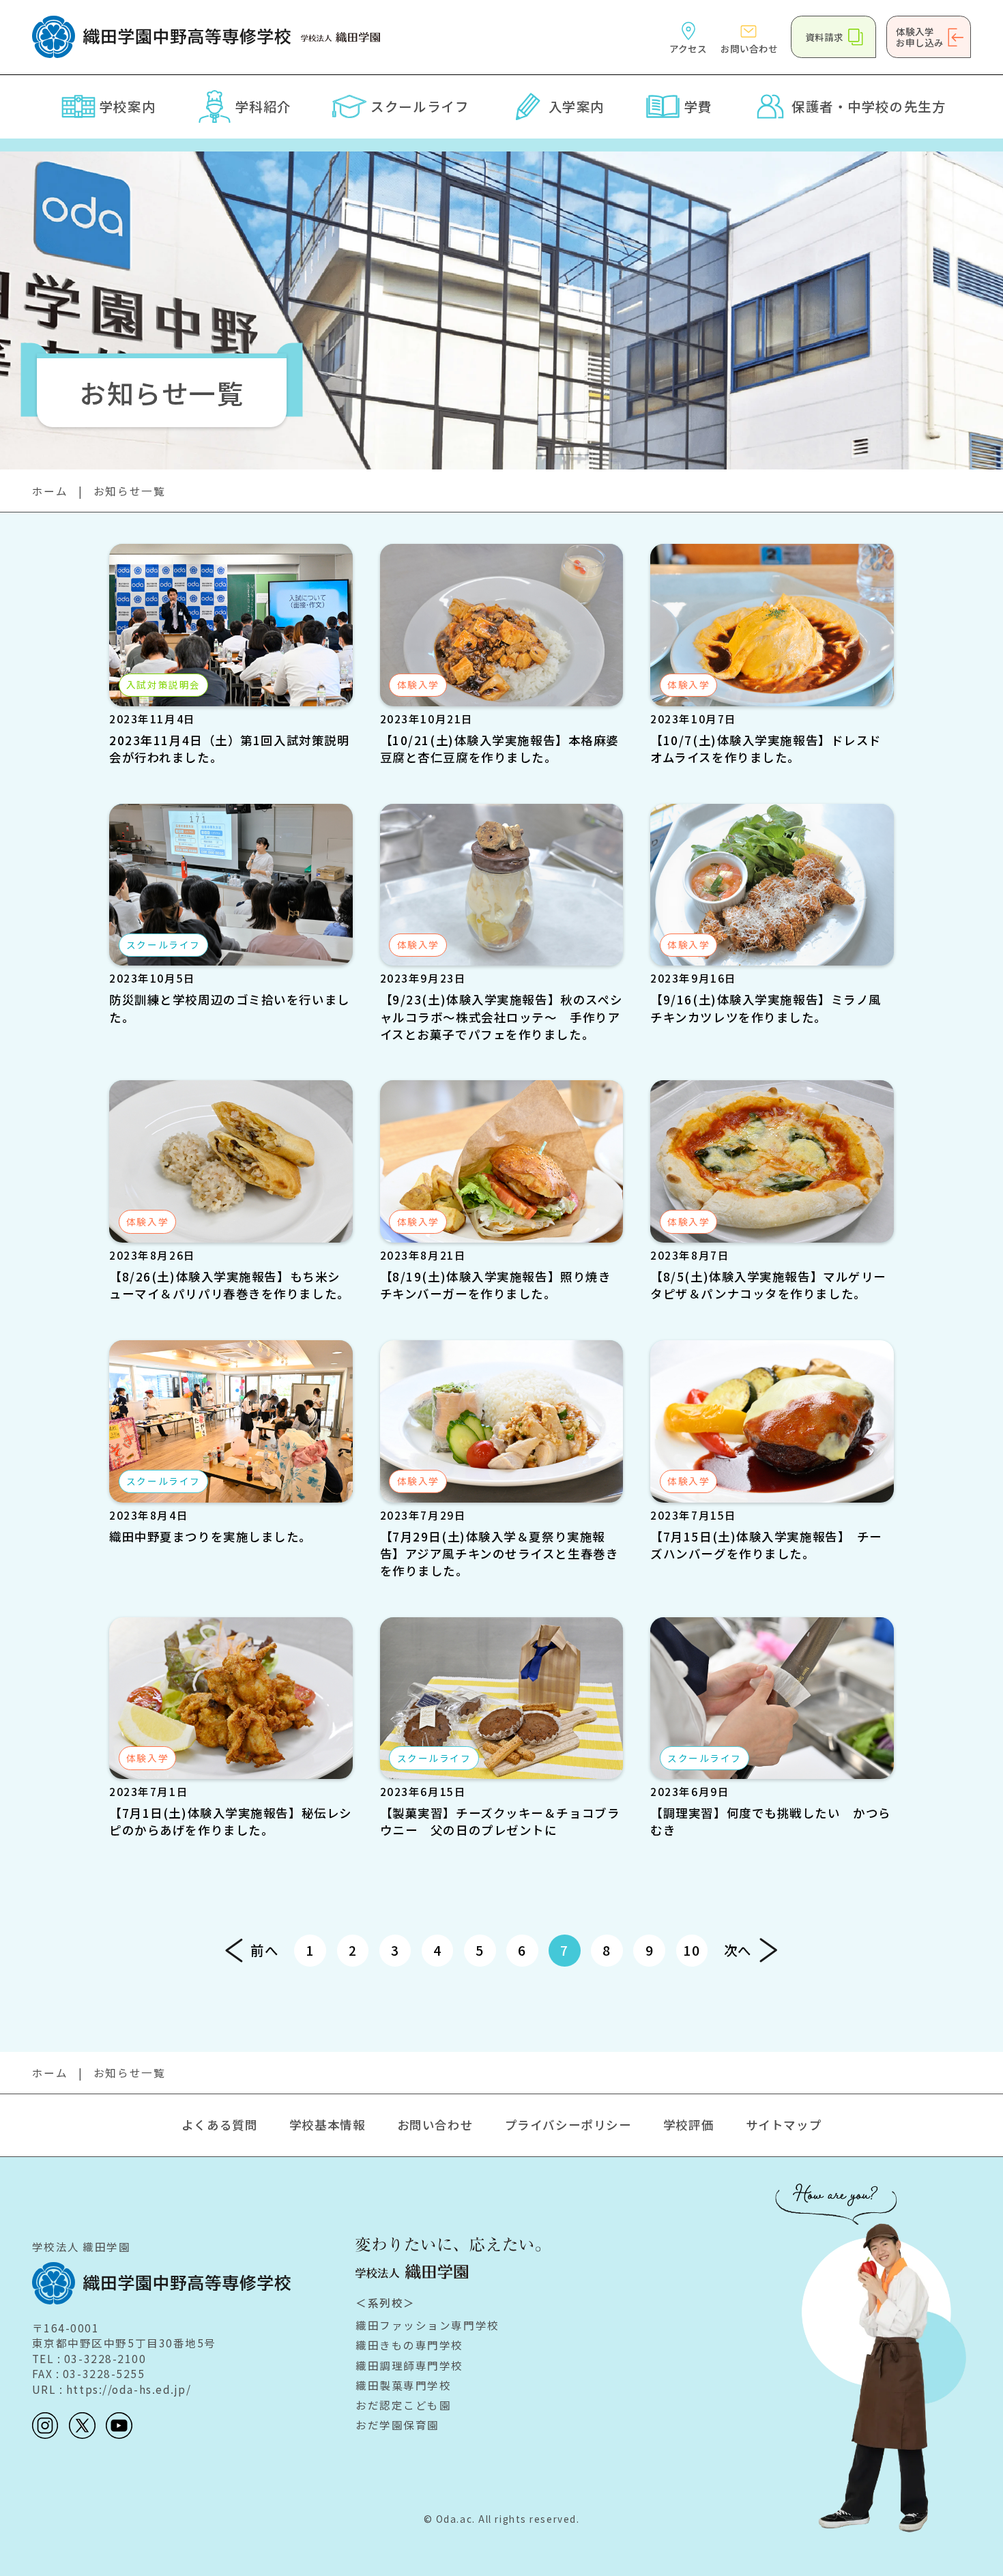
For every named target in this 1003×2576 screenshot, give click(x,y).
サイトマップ (784, 2125)
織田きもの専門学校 (409, 2345)
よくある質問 (219, 2125)
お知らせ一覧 (129, 491)
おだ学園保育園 (397, 2425)
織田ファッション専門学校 (427, 2325)
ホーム (50, 491)
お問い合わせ (435, 2125)
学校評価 (688, 2125)
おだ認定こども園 (403, 2405)
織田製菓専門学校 (403, 2385)
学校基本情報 (327, 2125)
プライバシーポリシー (568, 2125)
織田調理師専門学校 (409, 2365)
